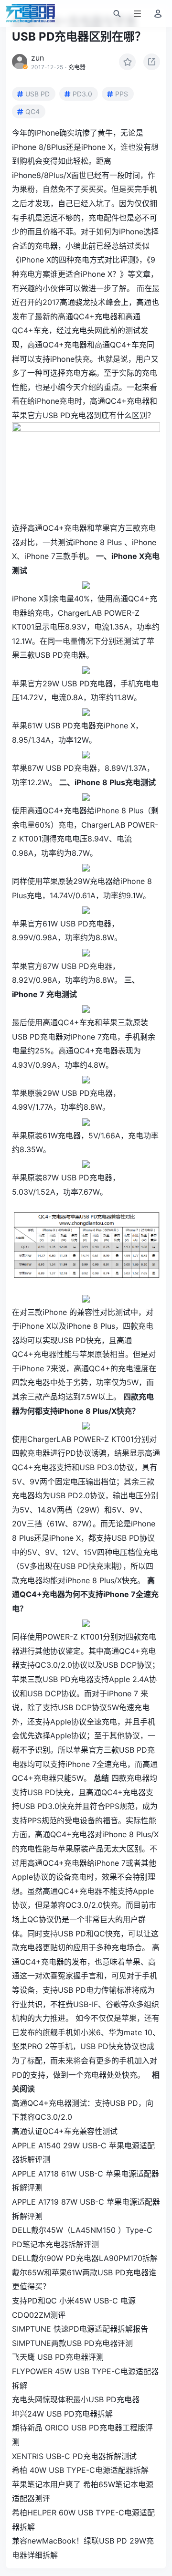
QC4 (32, 111)
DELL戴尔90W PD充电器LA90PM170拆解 (85, 2258)
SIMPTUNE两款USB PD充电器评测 (72, 2343)
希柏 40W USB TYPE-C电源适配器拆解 (80, 2470)
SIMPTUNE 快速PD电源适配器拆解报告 (80, 2329)
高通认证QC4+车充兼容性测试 (65, 2131)
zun (38, 58)
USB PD (38, 94)
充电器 (77, 67)
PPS (122, 94)
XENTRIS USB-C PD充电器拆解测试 (74, 2456)
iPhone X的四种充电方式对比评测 (77, 260)
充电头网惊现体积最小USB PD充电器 (76, 2399)
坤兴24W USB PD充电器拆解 (62, 2414)
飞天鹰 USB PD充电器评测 (58, 2357)
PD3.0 (82, 94)
